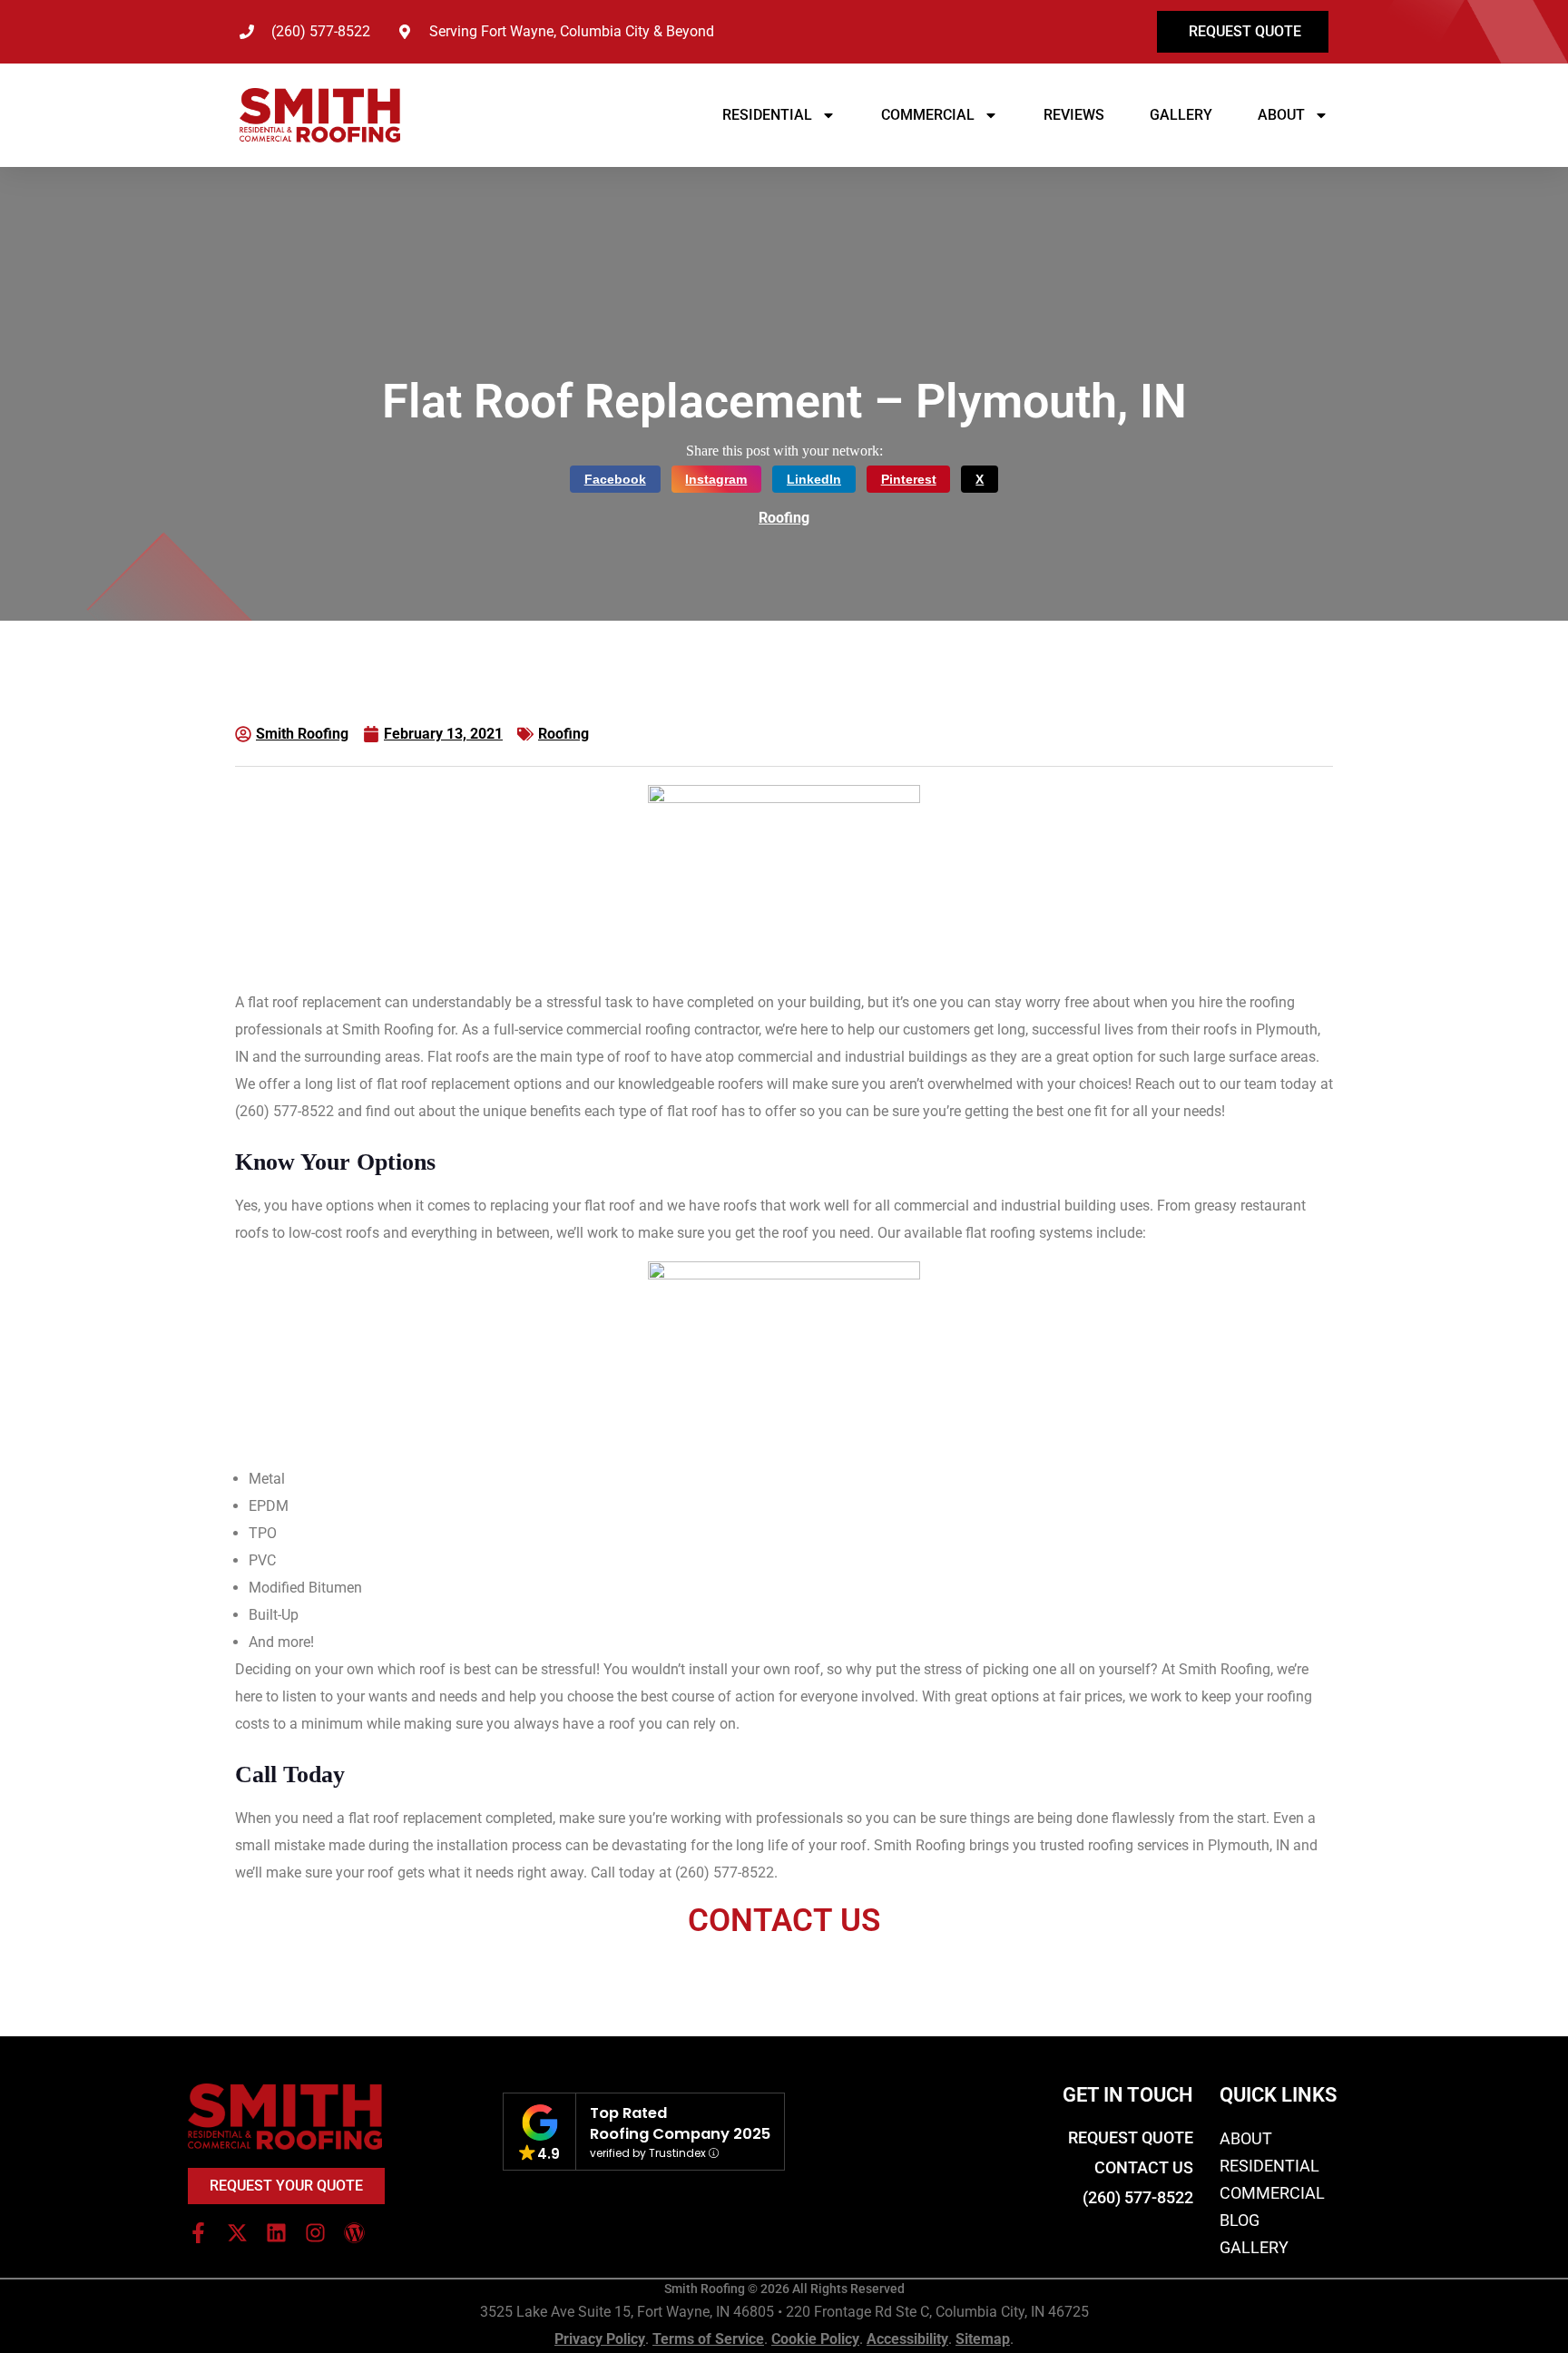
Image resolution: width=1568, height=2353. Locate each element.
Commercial (928, 115)
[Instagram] (315, 2233)
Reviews (1074, 115)
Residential (767, 115)
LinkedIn (814, 479)
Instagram (716, 479)
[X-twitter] (237, 2233)
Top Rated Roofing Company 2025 (680, 2123)
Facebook (615, 479)
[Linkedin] (276, 2233)
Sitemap (983, 2339)
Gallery (1181, 115)
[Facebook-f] (198, 2233)
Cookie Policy (815, 2339)
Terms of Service (708, 2339)
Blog (1240, 2220)
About (1281, 115)
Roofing (784, 518)
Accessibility (907, 2339)
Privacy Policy (600, 2339)
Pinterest (909, 479)
